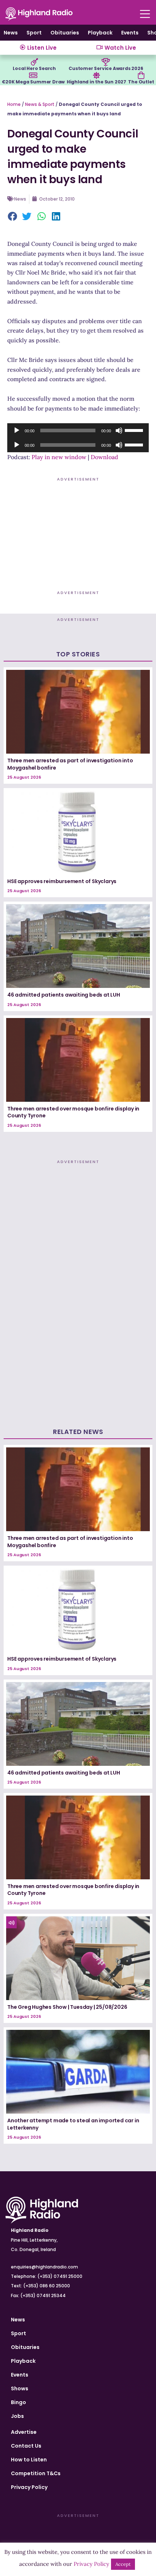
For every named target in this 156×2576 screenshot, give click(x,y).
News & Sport (40, 104)
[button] (13, 217)
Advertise (24, 2432)
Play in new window (59, 457)
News (11, 33)
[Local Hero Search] (34, 62)
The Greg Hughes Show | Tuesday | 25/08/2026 (67, 2007)
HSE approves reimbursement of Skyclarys (62, 881)
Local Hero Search (34, 68)
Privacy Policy (29, 2487)
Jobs (17, 2416)
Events (130, 33)
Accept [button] (123, 2564)
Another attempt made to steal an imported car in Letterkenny (73, 2124)
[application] (78, 430)
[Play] (17, 430)
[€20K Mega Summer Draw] (33, 75)
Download (104, 457)
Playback (100, 33)
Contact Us (26, 2446)
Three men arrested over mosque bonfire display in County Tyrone (73, 1112)
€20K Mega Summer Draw (33, 82)
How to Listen (29, 2460)
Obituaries (65, 33)
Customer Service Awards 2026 (106, 68)
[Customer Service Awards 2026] (106, 62)
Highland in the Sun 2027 (97, 82)
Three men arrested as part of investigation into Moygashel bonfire (70, 764)
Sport (34, 33)
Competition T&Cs (36, 2473)
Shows (20, 2389)
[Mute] (119, 430)
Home (14, 104)
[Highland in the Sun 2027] (97, 75)
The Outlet (141, 82)
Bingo (19, 2402)
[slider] (135, 430)
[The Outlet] (141, 75)
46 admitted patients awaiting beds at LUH (64, 995)
